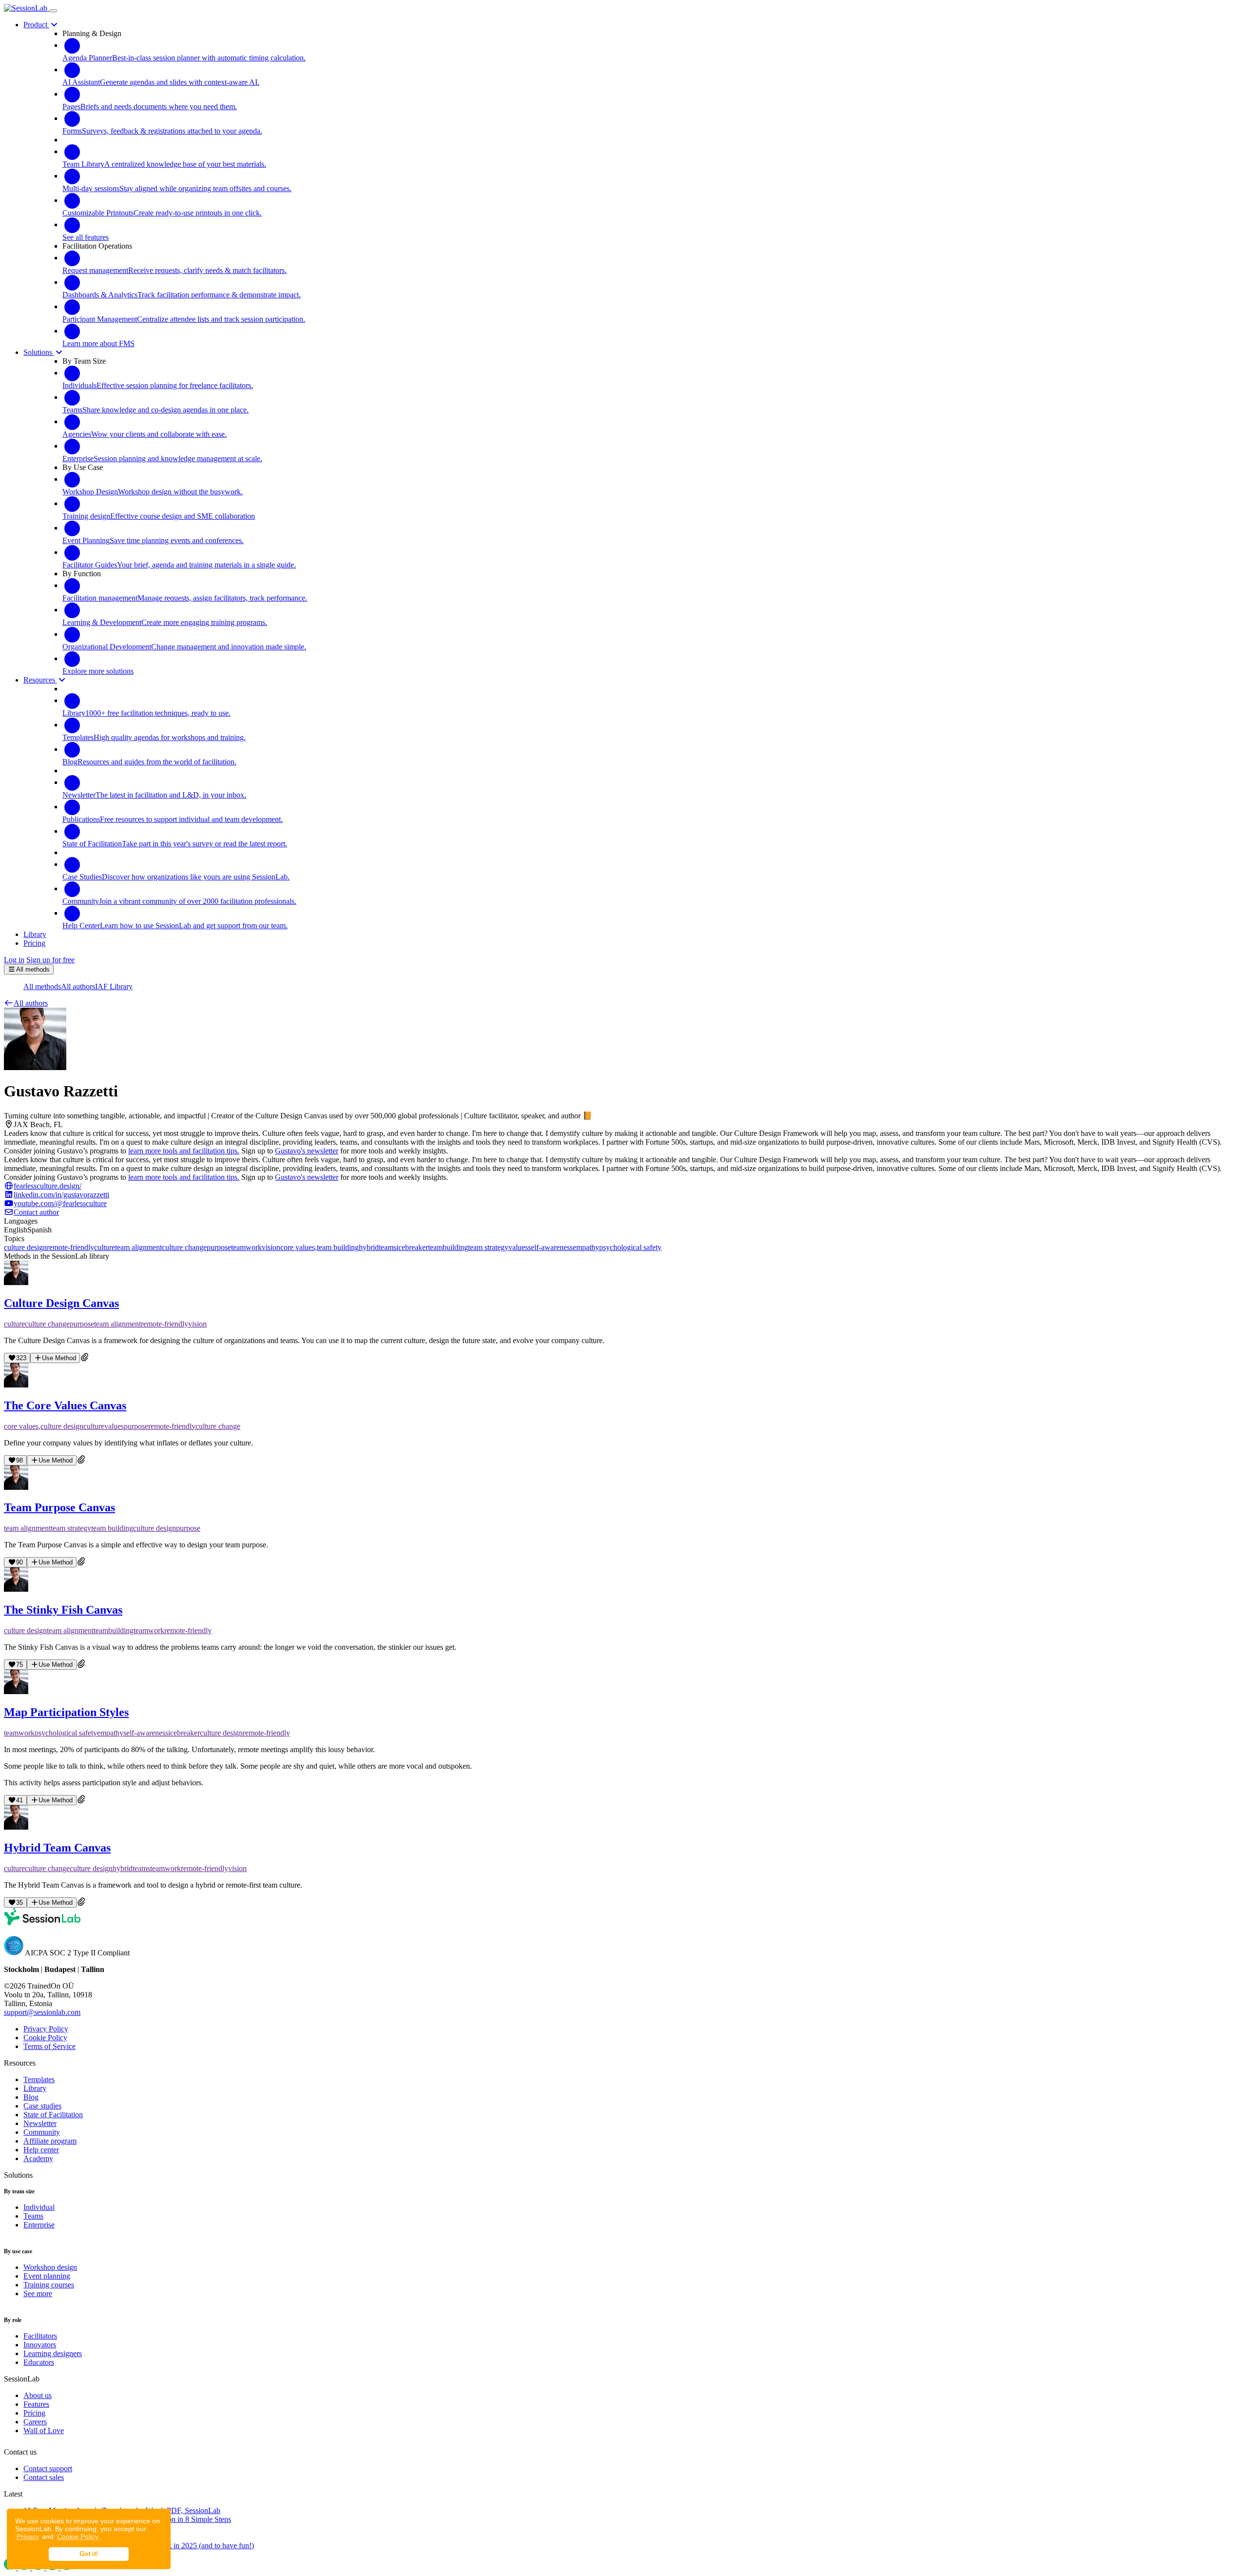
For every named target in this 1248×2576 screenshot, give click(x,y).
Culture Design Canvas (61, 1303)
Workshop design (50, 2267)
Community (42, 2132)
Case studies (42, 2106)
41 (19, 1800)
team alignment (138, 1247)
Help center (41, 2150)
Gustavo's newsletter (307, 1151)
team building (338, 1247)
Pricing (34, 2413)
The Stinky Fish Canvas (63, 1610)
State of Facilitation (53, 2115)
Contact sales (44, 2477)
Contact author (36, 1212)
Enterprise (39, 2225)
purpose (219, 1247)
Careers (35, 2422)
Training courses (49, 2285)
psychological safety (630, 1247)
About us (38, 2395)
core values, (299, 1247)
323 (21, 1358)
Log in (14, 960)
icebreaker (412, 1247)
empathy (586, 1247)
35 (19, 1903)
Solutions (39, 352)
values (518, 1247)
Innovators (40, 2345)
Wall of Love (44, 2430)
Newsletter (40, 2123)
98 (19, 1460)
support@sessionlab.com (42, 2012)
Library (35, 2088)
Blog (31, 2097)
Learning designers (53, 2353)
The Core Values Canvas (65, 1405)
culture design (25, 1247)
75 (19, 1665)
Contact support (48, 2469)
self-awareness (550, 1247)
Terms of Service (49, 2046)
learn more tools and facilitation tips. (184, 1151)
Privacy (28, 2537)
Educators (39, 2362)
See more (38, 2293)
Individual (39, 2207)
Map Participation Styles (66, 1712)
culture (105, 1247)
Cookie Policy (78, 2537)
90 (19, 1562)
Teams (33, 2216)
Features (36, 2404)
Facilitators (40, 2336)
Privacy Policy (46, 2029)
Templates (39, 2079)
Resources (40, 680)
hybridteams (378, 1247)
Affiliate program (50, 2141)
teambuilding (448, 1247)
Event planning (47, 2276)
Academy (38, 2158)
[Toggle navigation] (53, 11)
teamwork (246, 1247)
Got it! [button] (89, 2554)
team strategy (488, 1247)
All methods (42, 986)
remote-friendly (70, 1247)
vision (271, 1247)
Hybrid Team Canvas (57, 1848)
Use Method (59, 1358)
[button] (26, 1003)
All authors (78, 986)
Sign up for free (50, 960)
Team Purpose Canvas (59, 1507)
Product (36, 25)
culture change (184, 1247)
